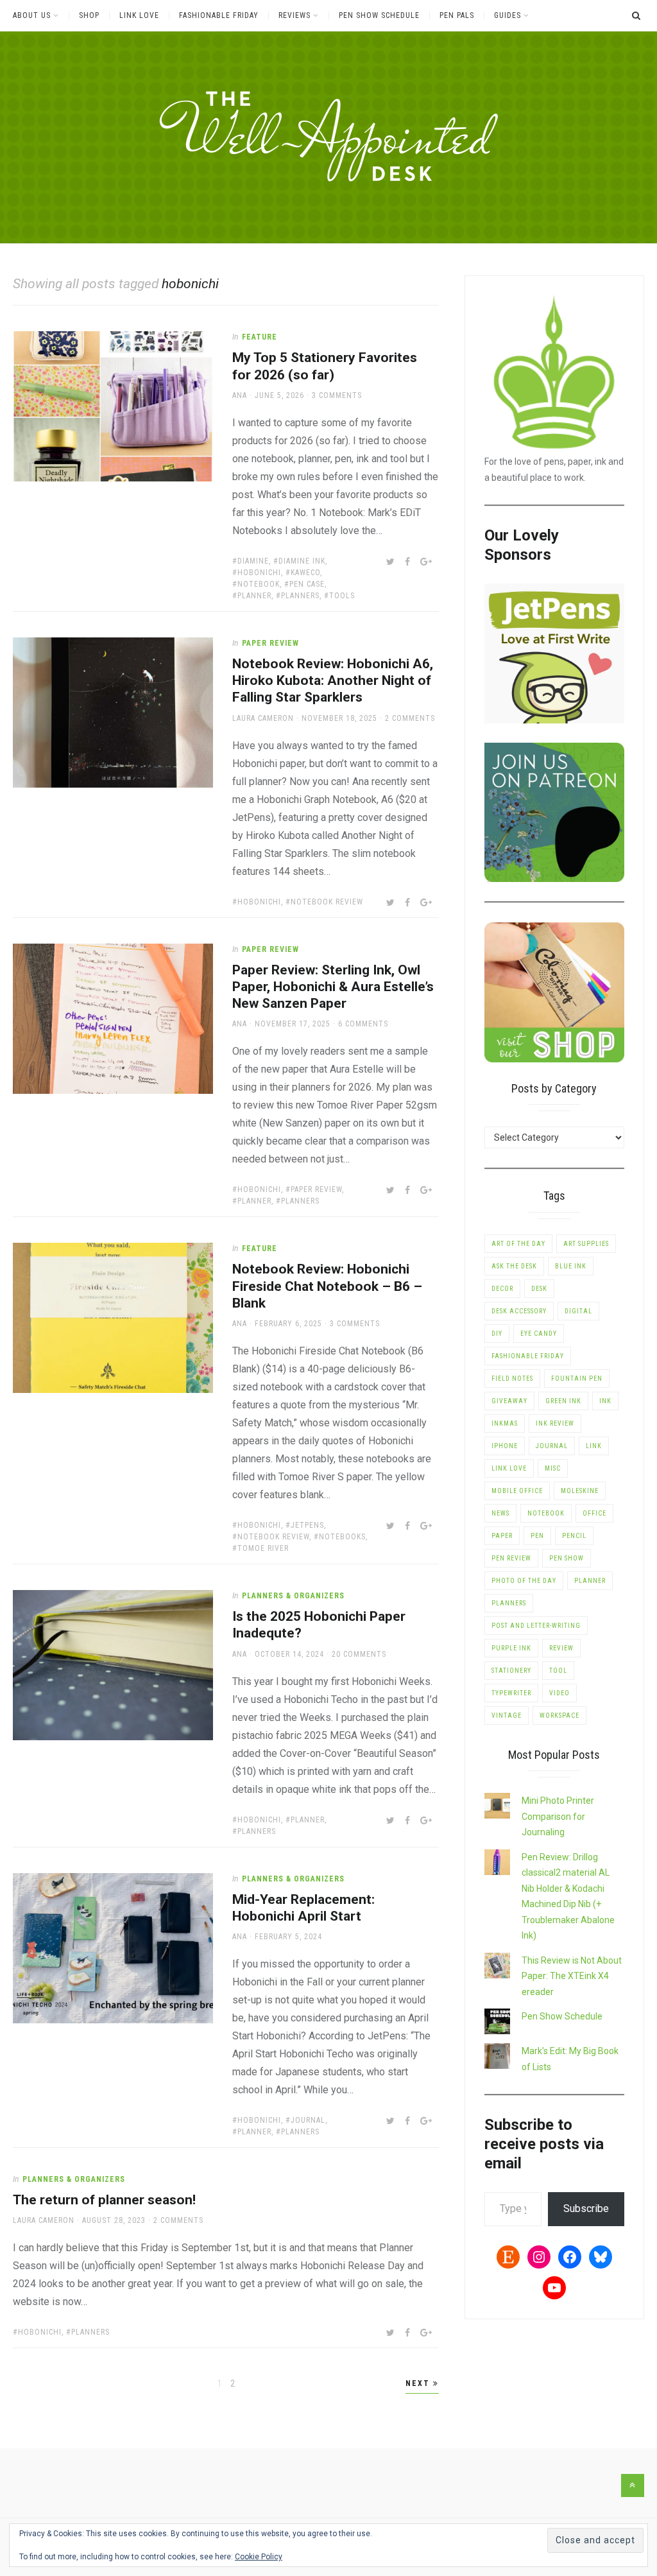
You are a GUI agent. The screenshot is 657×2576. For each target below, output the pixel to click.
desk (539, 1289)
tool (558, 1671)
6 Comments (363, 1024)
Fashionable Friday (219, 15)
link (594, 1446)
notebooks (342, 1537)
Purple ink (511, 1648)
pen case (307, 584)
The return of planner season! (104, 2200)
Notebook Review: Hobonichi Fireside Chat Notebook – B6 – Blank (327, 1286)
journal (308, 2120)
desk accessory (519, 1311)
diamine (253, 561)
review (561, 1648)
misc (553, 1468)
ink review (555, 1423)
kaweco (305, 573)
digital (578, 1311)
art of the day (518, 1244)
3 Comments (337, 395)
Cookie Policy (259, 2557)
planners (300, 596)
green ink (563, 1401)
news (500, 1513)
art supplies (586, 1244)
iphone (505, 1446)
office (594, 1513)
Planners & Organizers (293, 1596)
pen (537, 1536)
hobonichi (259, 573)
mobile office (517, 1491)
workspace (559, 1716)
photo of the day (524, 1581)
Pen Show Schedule (379, 15)
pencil (574, 1536)
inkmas (505, 1423)
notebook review (327, 902)
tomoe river (263, 1548)
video (559, 1693)
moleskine (580, 1491)
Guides (508, 15)
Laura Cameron (263, 718)
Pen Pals (457, 15)
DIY (497, 1334)
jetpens (307, 1525)
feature (260, 337)
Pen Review (511, 1558)
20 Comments (359, 1654)
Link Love (139, 15)
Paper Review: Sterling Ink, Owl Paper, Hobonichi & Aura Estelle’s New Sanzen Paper (333, 987)
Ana (240, 395)
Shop (89, 15)
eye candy (539, 1334)
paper (502, 1536)
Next (419, 2383)
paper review (316, 1189)
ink (605, 1401)
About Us (32, 15)
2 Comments (410, 718)
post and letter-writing (536, 1626)
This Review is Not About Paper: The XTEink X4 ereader (572, 1976)
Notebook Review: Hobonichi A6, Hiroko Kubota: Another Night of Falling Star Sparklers (333, 681)
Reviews (294, 15)
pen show (567, 1558)
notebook (259, 584)
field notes (512, 1379)
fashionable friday (528, 1356)
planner (254, 596)
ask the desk (514, 1266)
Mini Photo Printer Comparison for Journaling (558, 1816)
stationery (511, 1671)
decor (502, 1289)
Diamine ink (302, 561)
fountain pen (577, 1379)
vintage (507, 1716)
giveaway (509, 1401)
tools (342, 596)
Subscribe (586, 2209)
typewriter (511, 1693)
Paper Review (270, 643)
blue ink (571, 1266)
